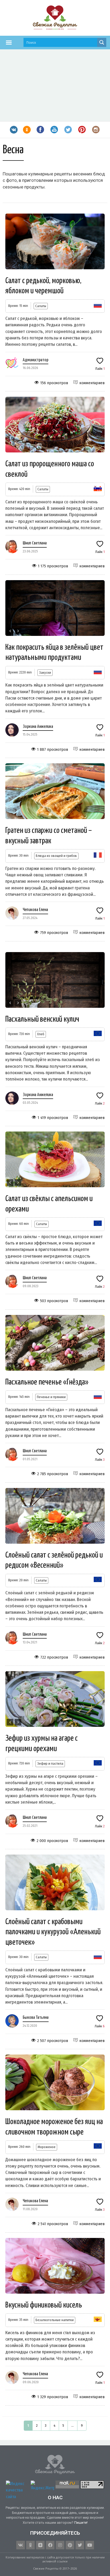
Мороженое (47, 2147)
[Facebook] (50, 2545)
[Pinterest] (70, 2545)
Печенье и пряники (51, 1397)
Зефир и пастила (50, 1764)
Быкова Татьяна (36, 2018)
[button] (9, 42)
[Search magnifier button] (102, 42)
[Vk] (21, 2545)
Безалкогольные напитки (55, 2320)
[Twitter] (80, 2545)
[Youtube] (90, 2545)
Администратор (36, 360)
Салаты (41, 306)
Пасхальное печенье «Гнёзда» (47, 1382)
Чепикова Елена (35, 910)
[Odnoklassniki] (30, 2545)
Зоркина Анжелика (38, 727)
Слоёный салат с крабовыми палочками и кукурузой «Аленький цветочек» (53, 1932)
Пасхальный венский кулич (42, 1019)
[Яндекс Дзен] (40, 2545)
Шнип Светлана (35, 543)
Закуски (45, 673)
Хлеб (41, 1034)
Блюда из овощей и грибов (56, 856)
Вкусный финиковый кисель (44, 2305)
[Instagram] (60, 2545)
